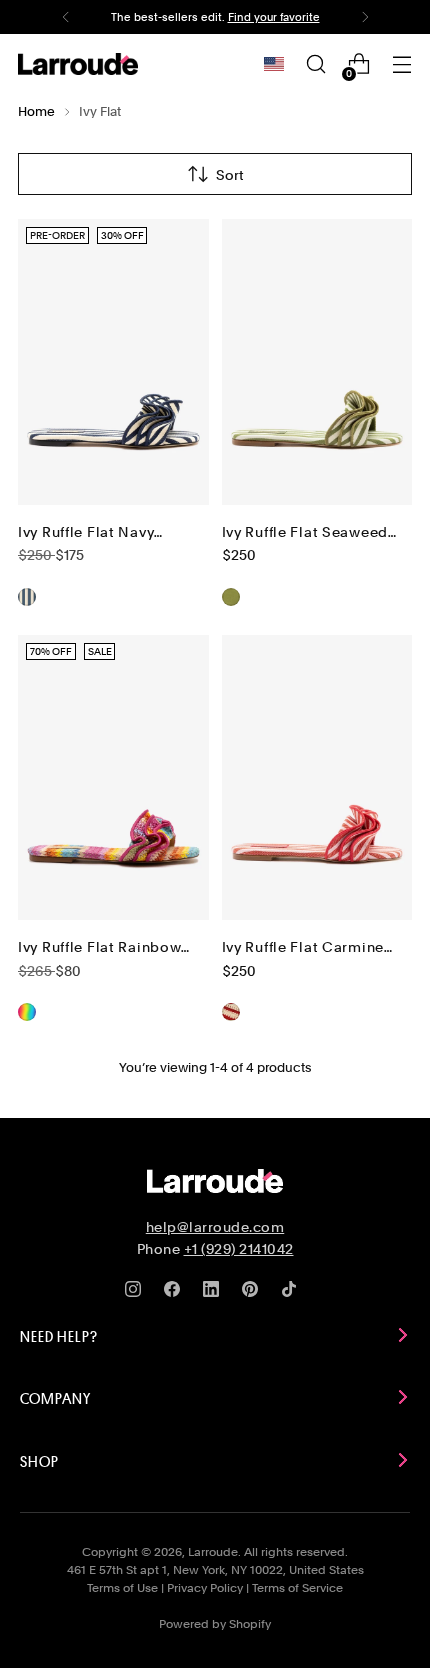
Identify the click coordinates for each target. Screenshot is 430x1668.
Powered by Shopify (215, 1624)
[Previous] (66, 17)
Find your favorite (274, 17)
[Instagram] (137, 1293)
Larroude (213, 1552)
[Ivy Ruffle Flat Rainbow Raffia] (113, 778)
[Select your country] (274, 64)
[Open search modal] (315, 64)
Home (36, 111)
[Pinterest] (254, 1293)
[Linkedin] (215, 1293)
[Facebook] (176, 1293)
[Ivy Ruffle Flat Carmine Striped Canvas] (317, 778)
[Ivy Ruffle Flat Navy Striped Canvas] (113, 362)
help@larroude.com (215, 1227)
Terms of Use (122, 1588)
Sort (230, 174)
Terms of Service (297, 1588)
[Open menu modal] (401, 64)
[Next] (365, 17)
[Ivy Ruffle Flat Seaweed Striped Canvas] (317, 362)
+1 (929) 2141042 (239, 1249)
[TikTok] (293, 1293)
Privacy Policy (205, 1588)
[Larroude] (78, 63)
